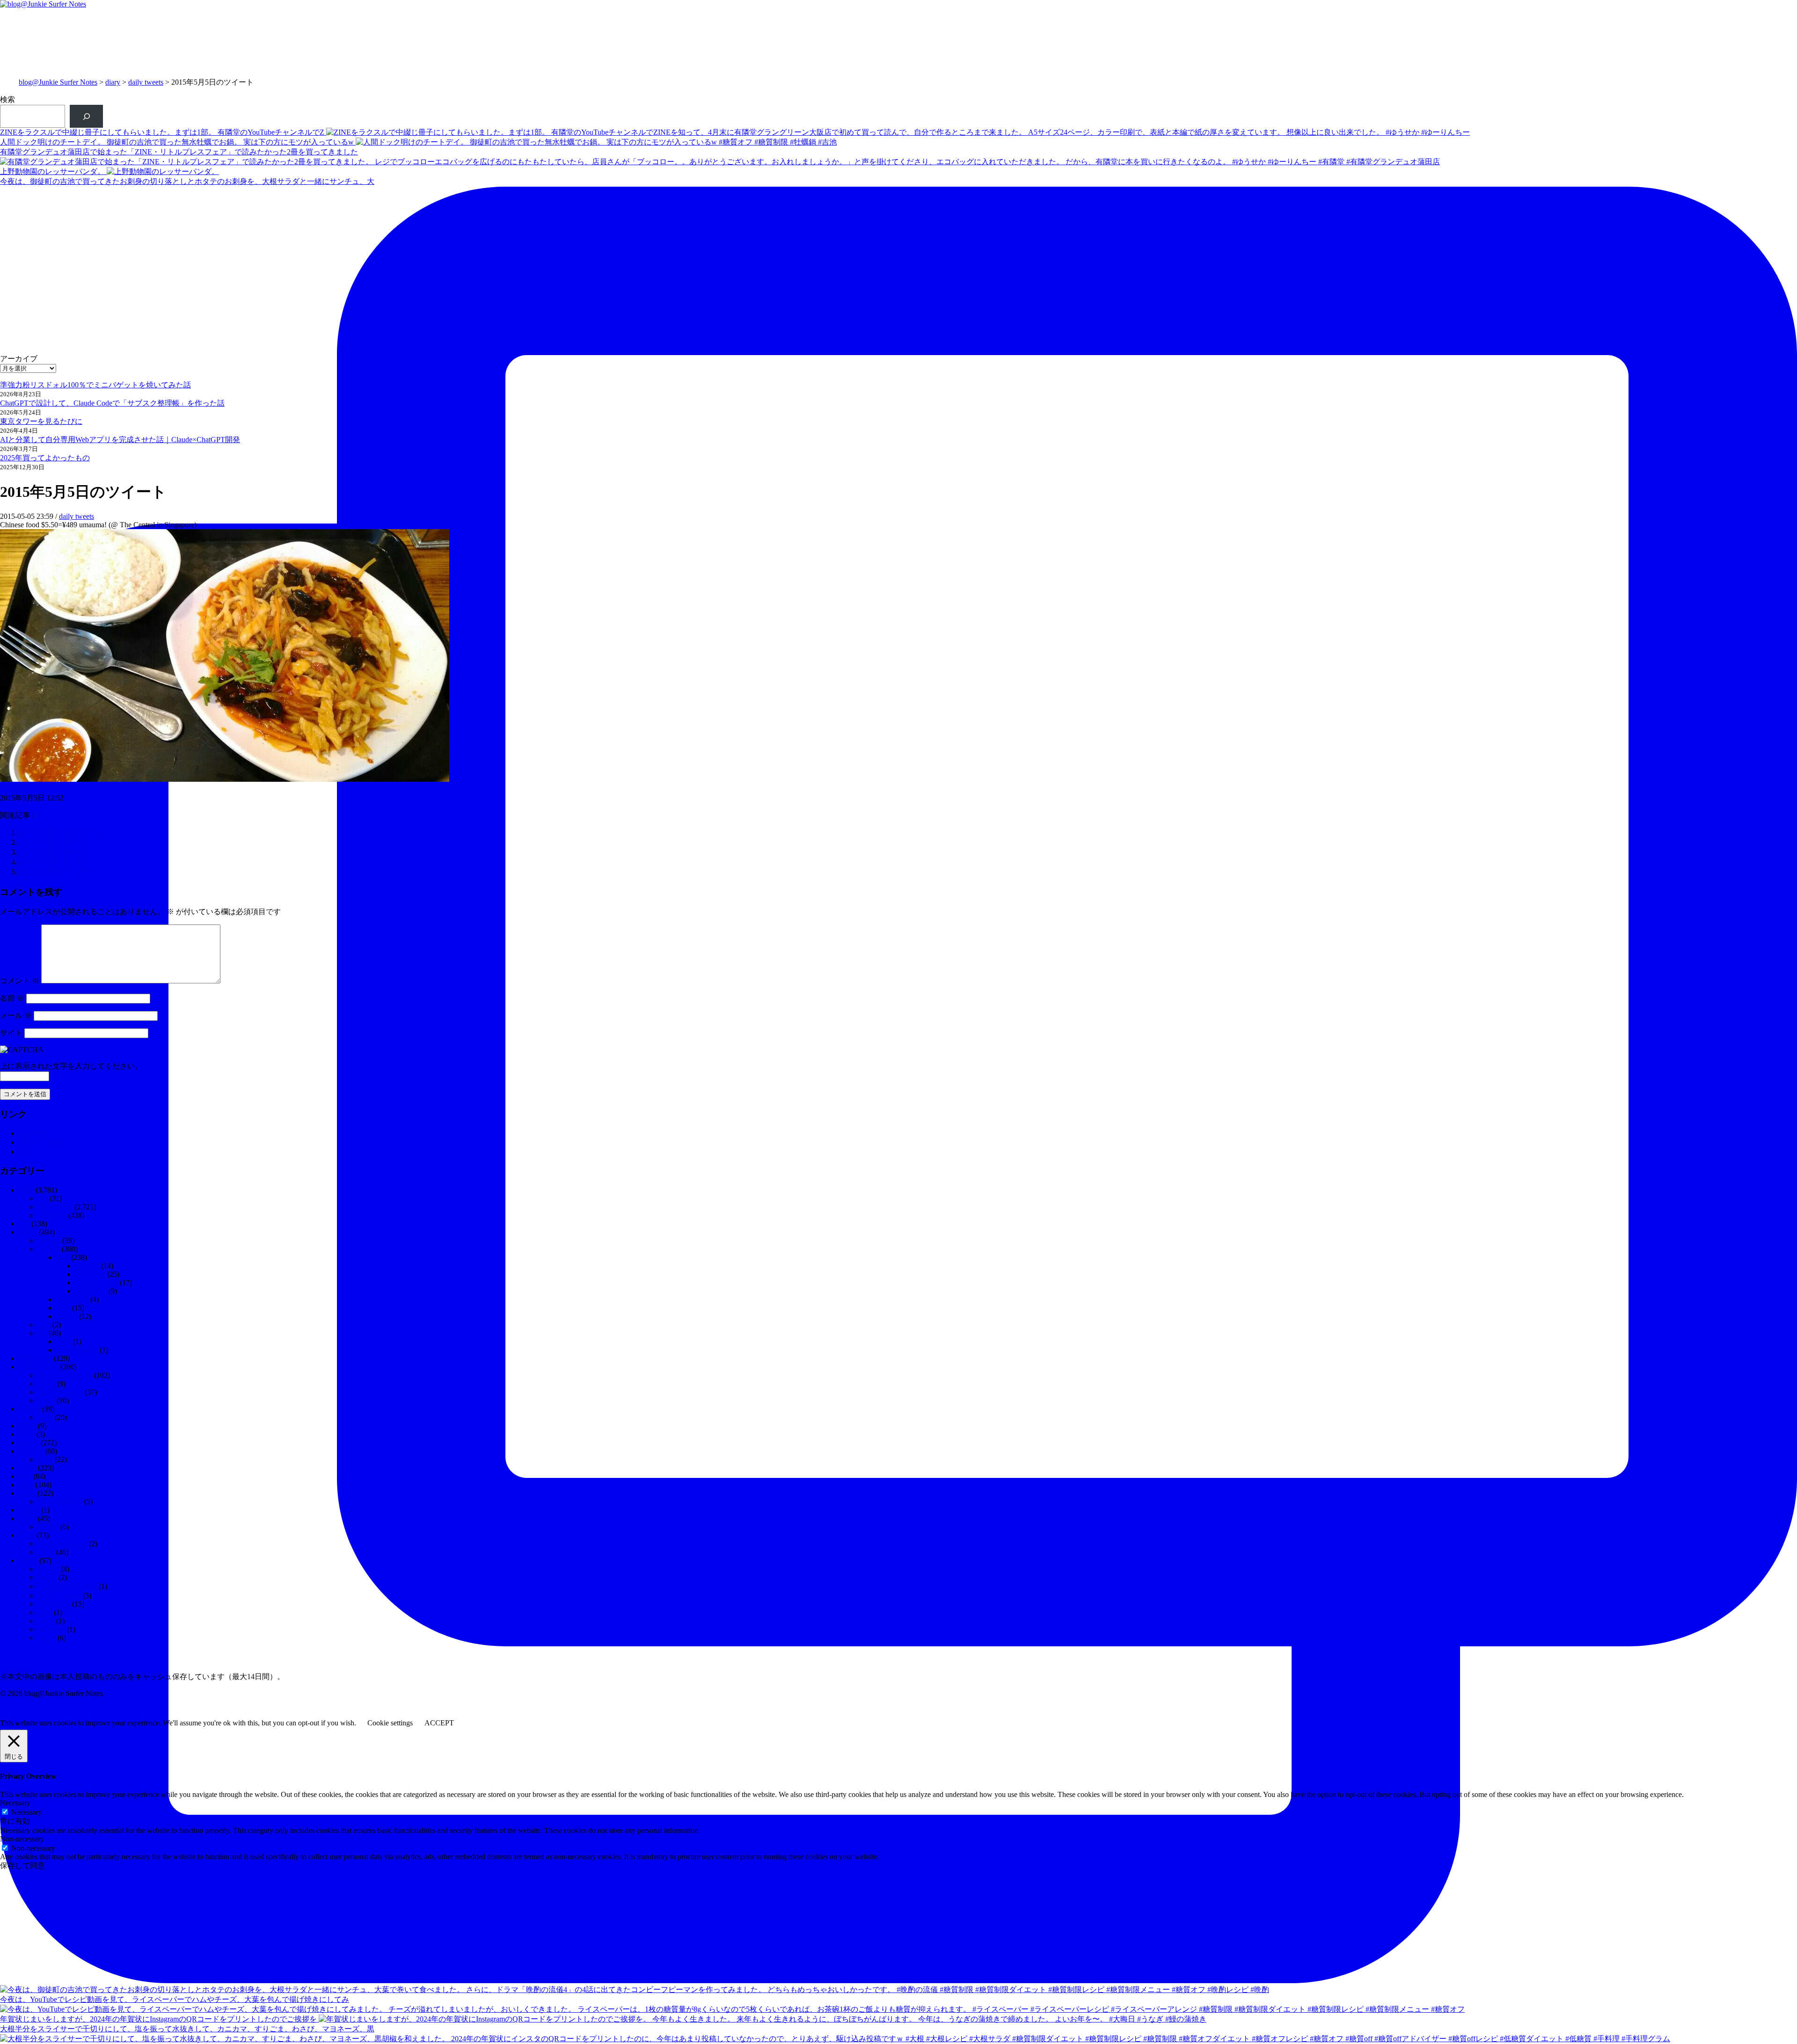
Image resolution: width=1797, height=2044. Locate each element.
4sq (43, 1198)
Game (46, 1384)
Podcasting (72, 1299)
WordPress (91, 1291)
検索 (7, 99)
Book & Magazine (65, 1375)
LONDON (54, 1604)
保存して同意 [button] (22, 1866)
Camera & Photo (62, 1544)
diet (24, 1224)
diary (113, 82)
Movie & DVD (60, 1392)
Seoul (46, 1621)
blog (63, 1257)
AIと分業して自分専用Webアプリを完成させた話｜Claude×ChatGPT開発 (120, 440)
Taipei (47, 1638)
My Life (31, 1451)
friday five (90, 1274)
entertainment (39, 1367)
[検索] (86, 116)
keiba (27, 1434)
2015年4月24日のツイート (62, 852)
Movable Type (96, 1283)
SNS (63, 1308)
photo (27, 1493)
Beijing (48, 1569)
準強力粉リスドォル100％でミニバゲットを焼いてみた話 (95, 385)
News (27, 1468)
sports (27, 1518)
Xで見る (14, 788)
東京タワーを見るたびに (41, 421)
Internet (49, 1249)
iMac (64, 1342)
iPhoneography (60, 1502)
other (26, 1485)
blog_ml (87, 1266)
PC (42, 1333)
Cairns (47, 1577)
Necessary (26, 1812)
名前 (12, 998)
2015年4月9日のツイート (60, 872)
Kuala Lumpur (59, 1596)
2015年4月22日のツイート (62, 862)
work (45, 1459)
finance (29, 1409)
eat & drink (35, 1358)
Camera (49, 1240)
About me (33, 1133)
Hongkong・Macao (67, 1586)
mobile (29, 1443)
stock (45, 1417)
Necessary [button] (15, 1803)
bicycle (48, 1527)
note (25, 1152)
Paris (45, 1612)
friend (27, 1426)
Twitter (67, 1316)
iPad (44, 1325)
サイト (11, 1033)
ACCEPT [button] (439, 1723)
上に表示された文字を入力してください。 (71, 1066)
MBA (46, 1552)
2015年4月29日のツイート (62, 833)
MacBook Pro (77, 1350)
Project (29, 1510)
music (46, 1400)
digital (28, 1232)
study (27, 1535)
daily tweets (146, 82)
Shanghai (51, 1629)
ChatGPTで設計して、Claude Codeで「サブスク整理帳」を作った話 (112, 403)
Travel (28, 1560)
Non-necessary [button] (22, 1839)
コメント (20, 981)
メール (16, 1015)
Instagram (52, 1215)
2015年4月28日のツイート (62, 842)
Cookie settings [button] (390, 1723)
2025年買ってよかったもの (45, 458)
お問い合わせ (41, 1142)
